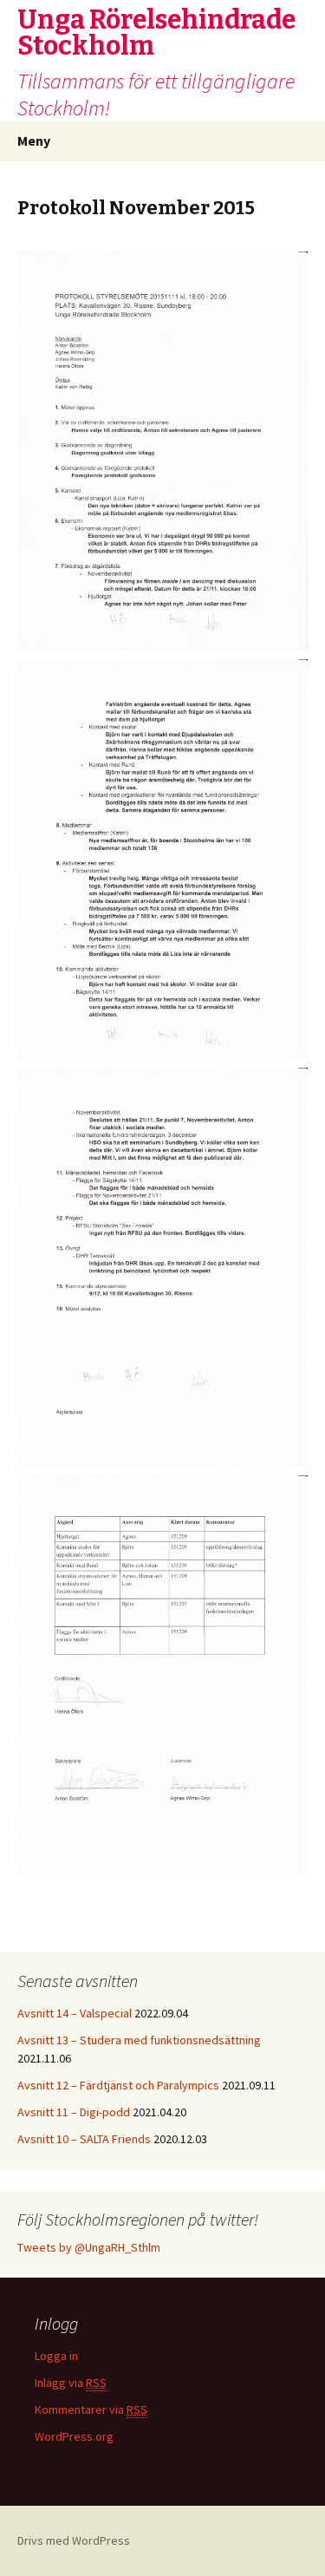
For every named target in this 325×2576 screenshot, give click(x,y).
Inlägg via (71, 2383)
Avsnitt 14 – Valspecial (75, 2013)
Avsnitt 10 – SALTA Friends (84, 2139)
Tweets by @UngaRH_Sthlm (89, 2247)
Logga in (56, 2356)
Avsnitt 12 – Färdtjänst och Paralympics (118, 2085)
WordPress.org (74, 2436)
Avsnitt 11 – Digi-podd (74, 2112)
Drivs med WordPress (74, 2540)
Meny (34, 141)
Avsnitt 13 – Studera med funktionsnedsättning (139, 2040)
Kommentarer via (91, 2409)
